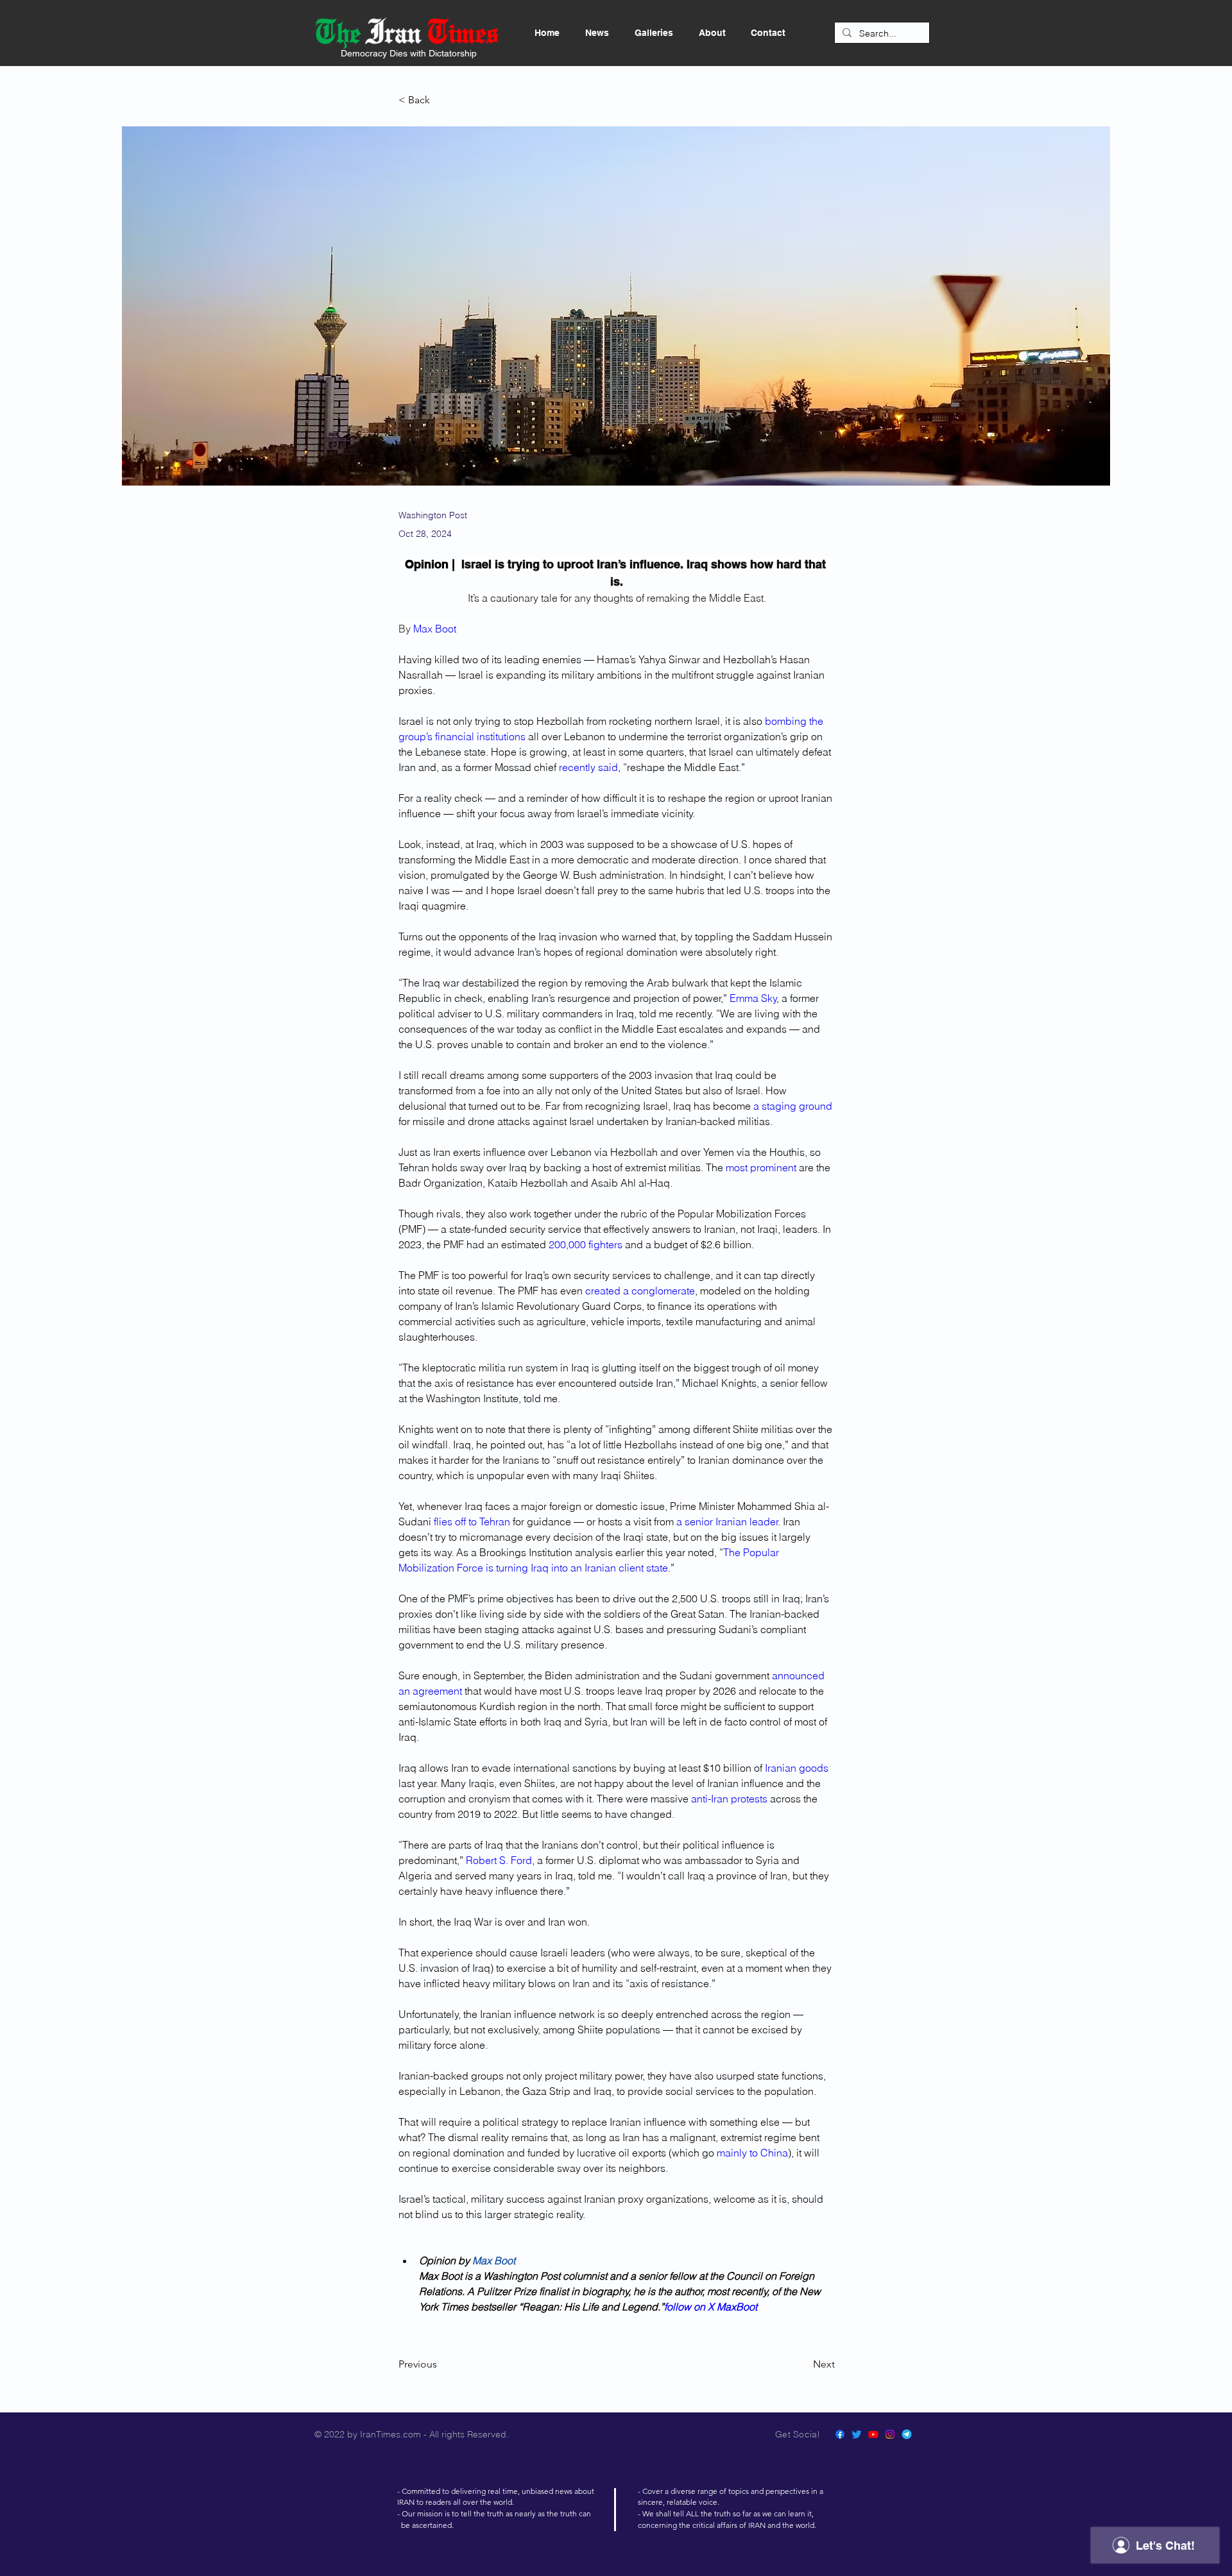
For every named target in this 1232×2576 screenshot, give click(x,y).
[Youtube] (873, 2434)
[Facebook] (840, 2434)
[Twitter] (857, 2434)
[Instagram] (890, 2434)
